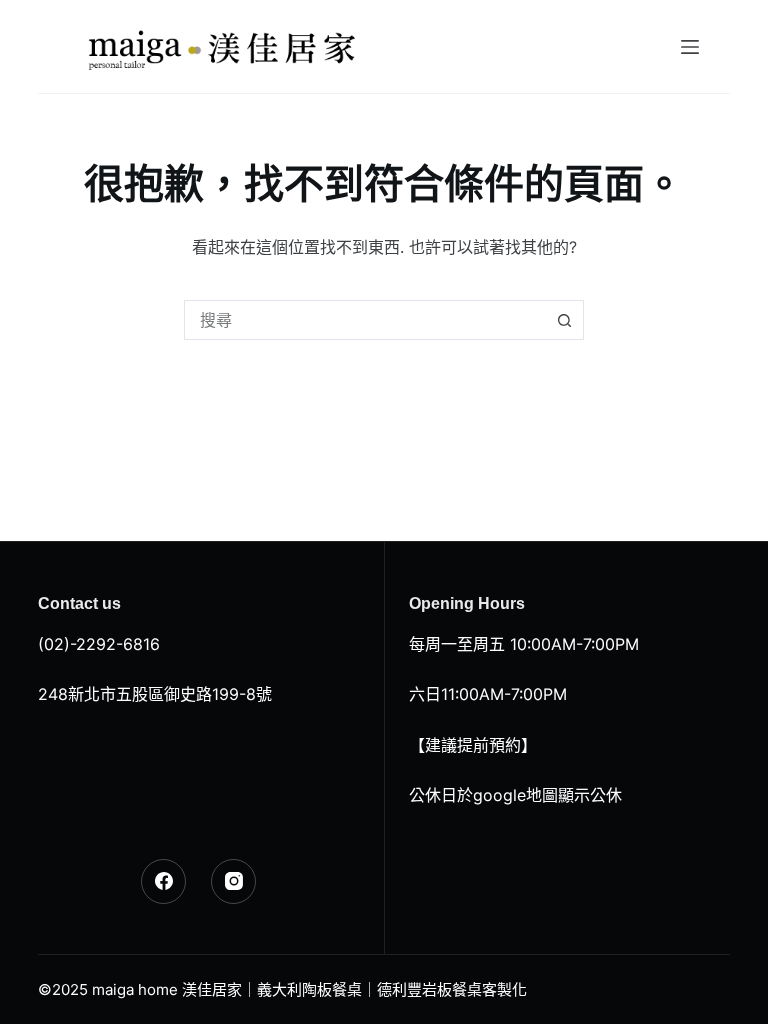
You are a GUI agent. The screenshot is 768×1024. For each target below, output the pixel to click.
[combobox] (365, 320)
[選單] (690, 47)
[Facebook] (163, 881)
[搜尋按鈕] (564, 320)
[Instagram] (233, 881)
